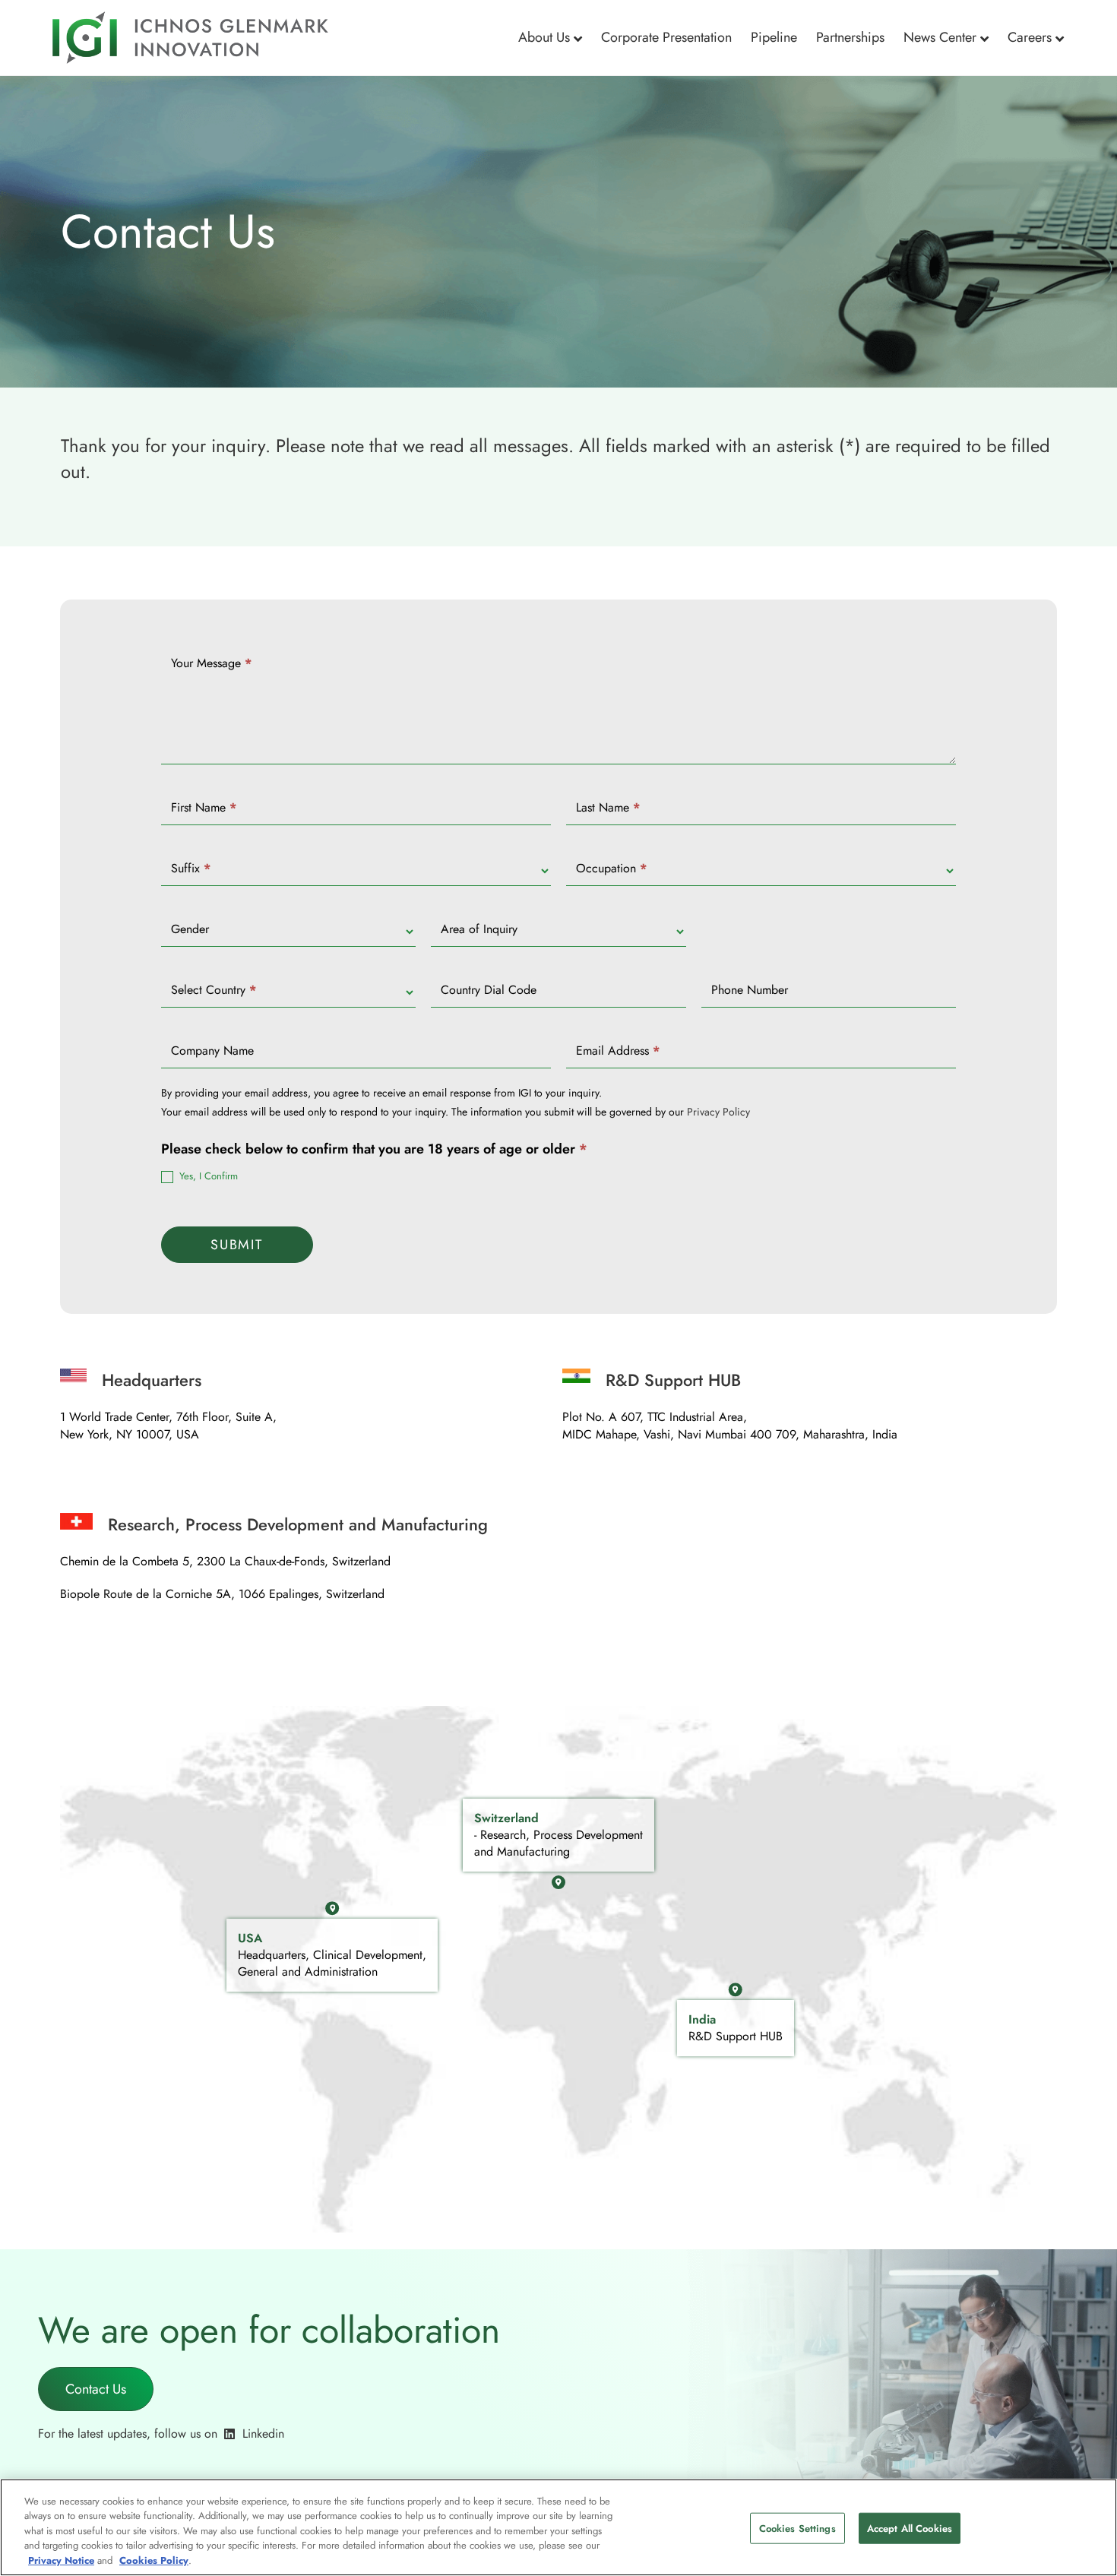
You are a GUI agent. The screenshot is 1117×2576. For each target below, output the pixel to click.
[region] (558, 2527)
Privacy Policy (718, 1112)
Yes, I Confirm (207, 1177)
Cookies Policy (154, 2560)
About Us (544, 37)
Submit (237, 1245)
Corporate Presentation (666, 37)
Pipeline (774, 37)
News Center (940, 37)
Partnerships (850, 37)
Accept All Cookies (910, 2529)
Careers (1030, 37)
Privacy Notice (61, 2560)
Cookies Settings (797, 2529)
